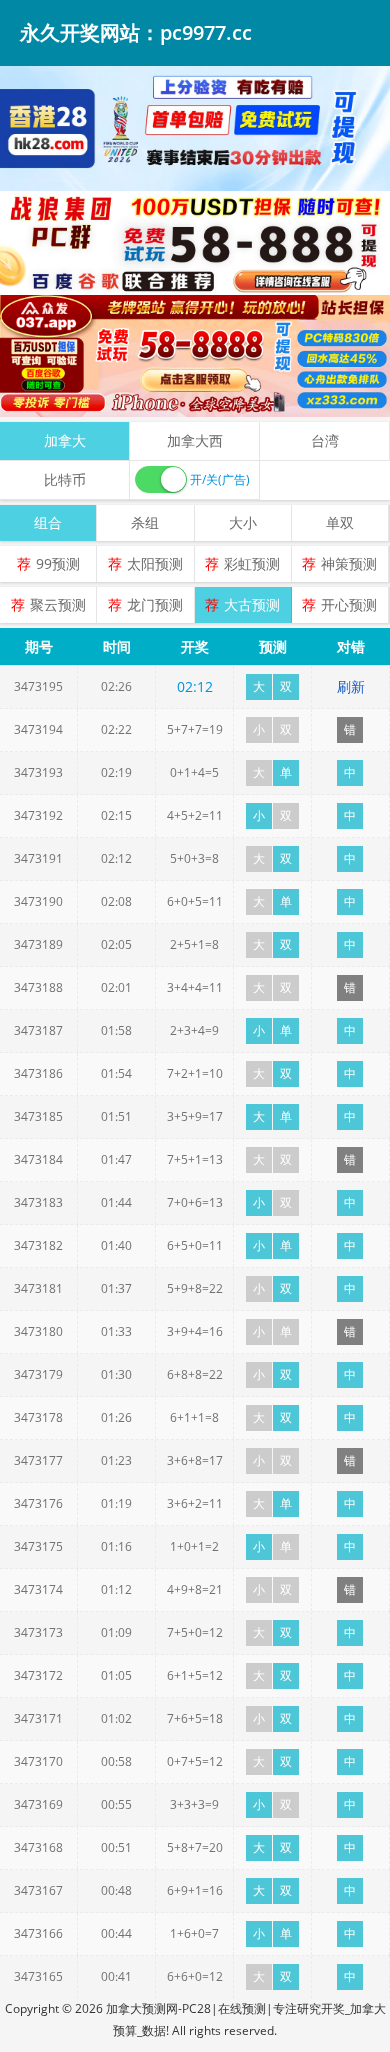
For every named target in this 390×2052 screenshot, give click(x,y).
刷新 (351, 686)
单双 (340, 522)
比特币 (65, 479)
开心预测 (349, 604)
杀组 (145, 522)
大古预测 (252, 604)
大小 (243, 522)
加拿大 (65, 440)
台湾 (325, 440)
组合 (48, 522)
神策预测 (349, 563)
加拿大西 (195, 440)
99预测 (58, 563)
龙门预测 (155, 604)
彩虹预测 (252, 563)
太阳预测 (155, 563)
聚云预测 (58, 604)
